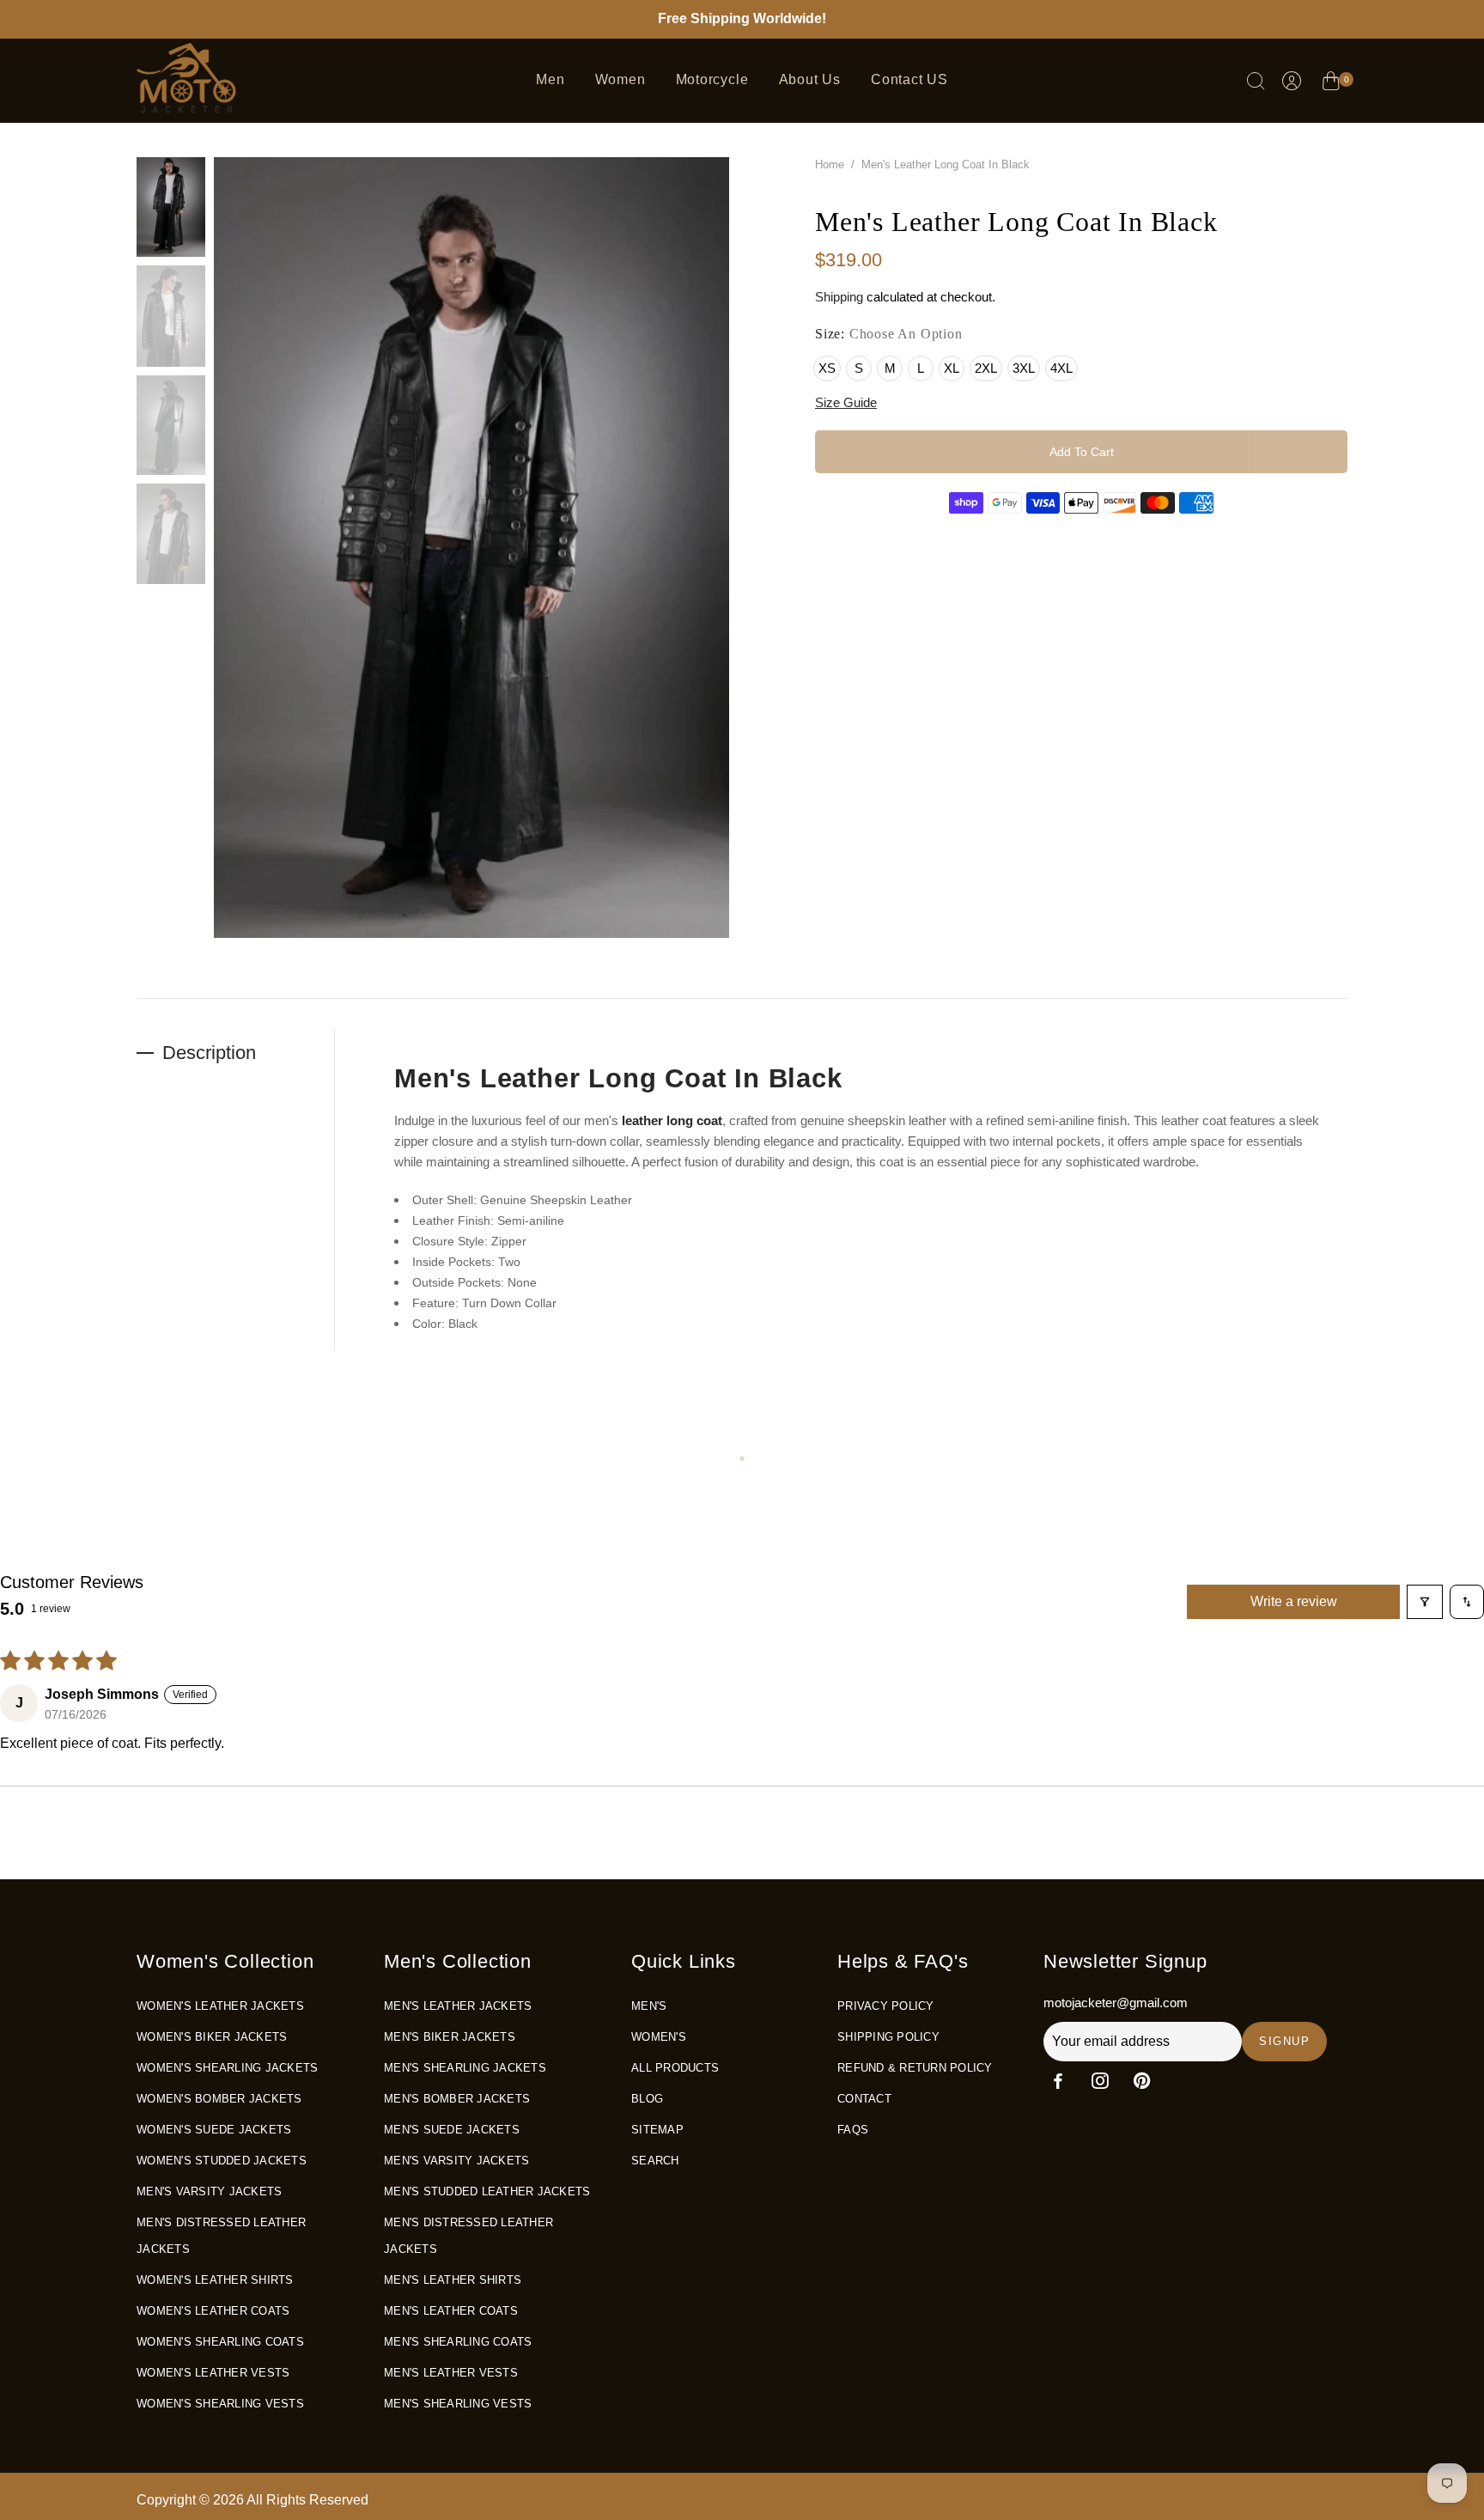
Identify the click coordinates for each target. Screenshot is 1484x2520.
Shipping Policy (888, 2037)
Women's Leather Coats (213, 2311)
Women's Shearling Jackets (227, 2068)
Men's (649, 2006)
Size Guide (846, 402)
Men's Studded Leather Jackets (487, 2191)
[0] (1331, 83)
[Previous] (188, 557)
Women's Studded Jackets (222, 2161)
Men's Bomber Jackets (457, 2099)
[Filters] (1425, 1602)
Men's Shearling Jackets (465, 2068)
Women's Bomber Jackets (219, 2099)
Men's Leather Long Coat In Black (618, 1078)
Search (655, 2161)
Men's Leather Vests (451, 2373)
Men (550, 79)
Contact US (909, 79)
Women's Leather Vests (213, 2373)
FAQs (853, 2130)
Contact (864, 2099)
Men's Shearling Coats (458, 2342)
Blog (647, 2099)
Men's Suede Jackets (452, 2130)
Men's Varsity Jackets (209, 2191)
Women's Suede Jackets (214, 2130)
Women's (659, 2037)
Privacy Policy (886, 2006)
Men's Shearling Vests (458, 2404)
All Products (675, 2068)
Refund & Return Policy (915, 2068)
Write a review (1294, 1601)
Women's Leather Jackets (220, 2006)
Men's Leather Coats (451, 2311)
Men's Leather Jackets (458, 2006)
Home (830, 164)
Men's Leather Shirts (453, 2280)
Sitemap (657, 2130)
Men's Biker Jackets (450, 2037)
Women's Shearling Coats (220, 2342)
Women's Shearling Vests (220, 2404)
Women (620, 79)
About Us (810, 79)
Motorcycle (712, 79)
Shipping (839, 297)
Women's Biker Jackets (212, 2037)
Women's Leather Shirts (215, 2280)
